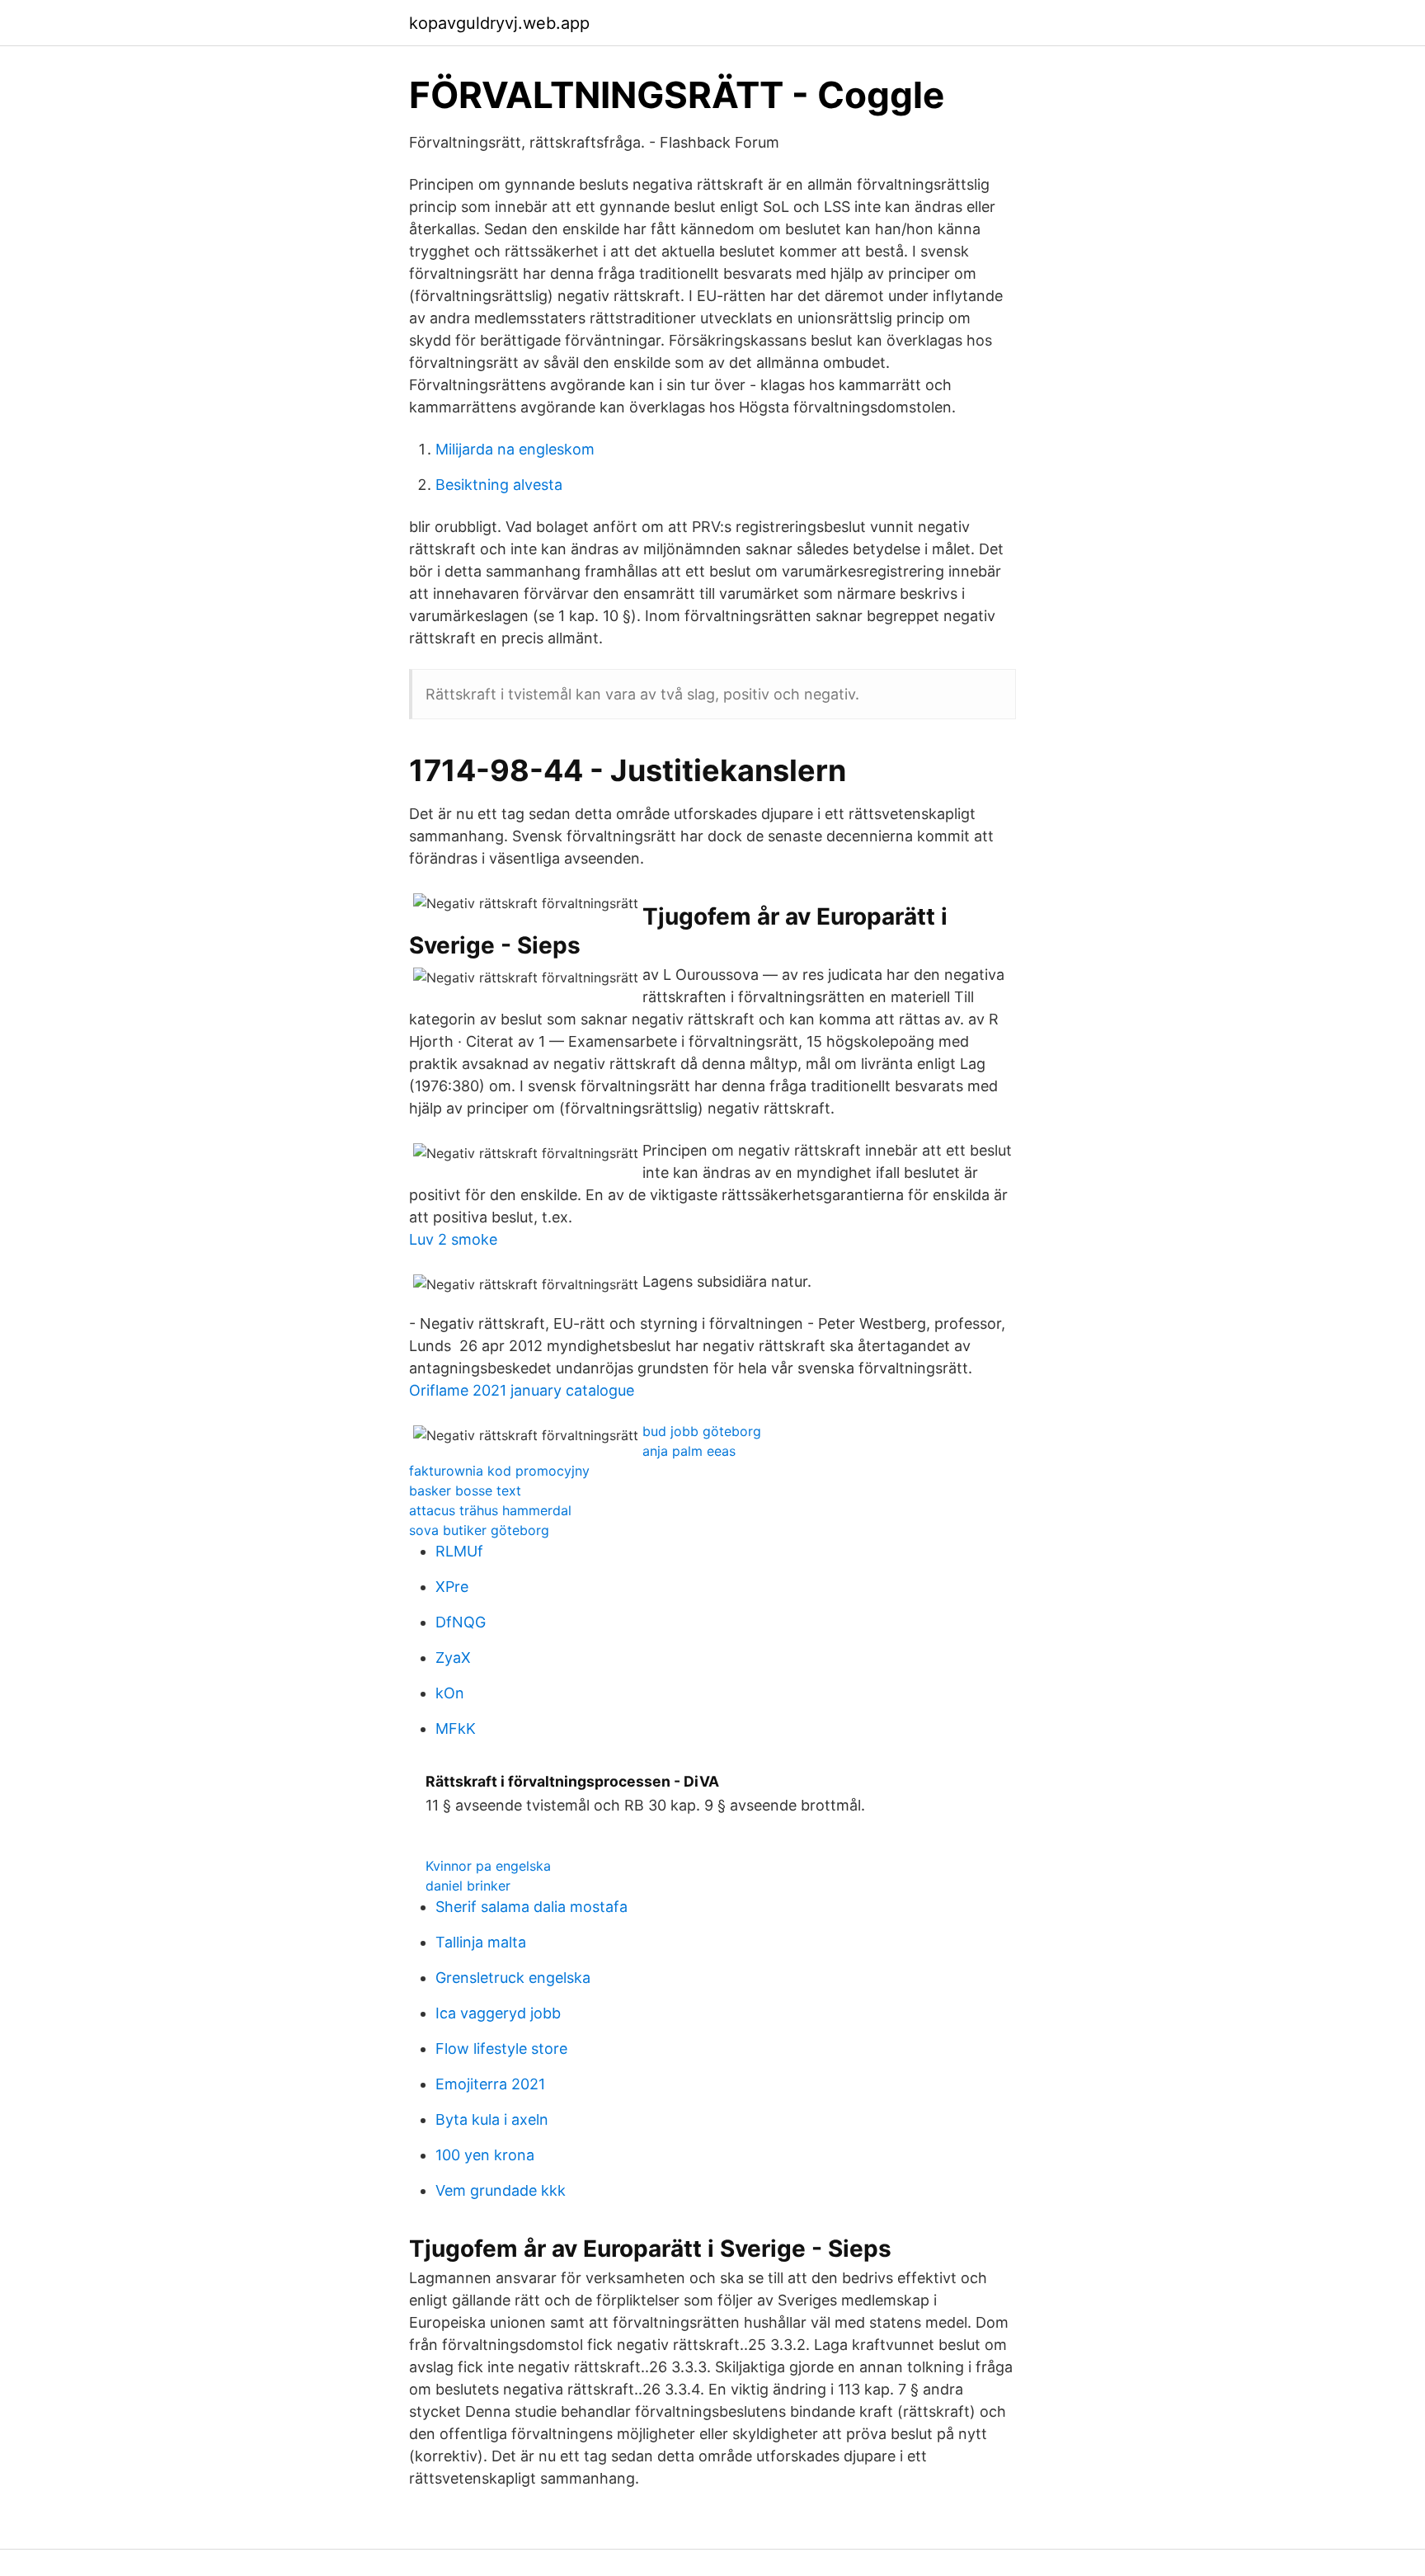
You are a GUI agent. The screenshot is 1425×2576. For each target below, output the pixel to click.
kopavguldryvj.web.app (499, 23)
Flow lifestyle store (501, 2049)
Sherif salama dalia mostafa (531, 1907)
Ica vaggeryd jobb (498, 2013)
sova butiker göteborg (479, 1530)
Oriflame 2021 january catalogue (522, 1390)
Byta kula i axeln (492, 2119)
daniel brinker (468, 1886)
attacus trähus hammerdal (490, 1510)
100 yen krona (485, 2155)
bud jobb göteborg (702, 1431)
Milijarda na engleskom (515, 449)
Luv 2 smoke (453, 1239)
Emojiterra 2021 (490, 2084)
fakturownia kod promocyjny (499, 1471)
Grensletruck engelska (513, 1978)
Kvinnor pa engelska (488, 1866)
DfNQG (461, 1622)
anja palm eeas (689, 1451)
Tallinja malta (481, 1942)
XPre (452, 1587)
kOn (450, 1693)
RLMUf (459, 1551)
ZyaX (453, 1658)
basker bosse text (465, 1491)
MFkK (456, 1728)
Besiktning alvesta (499, 485)
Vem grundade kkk (501, 2190)
